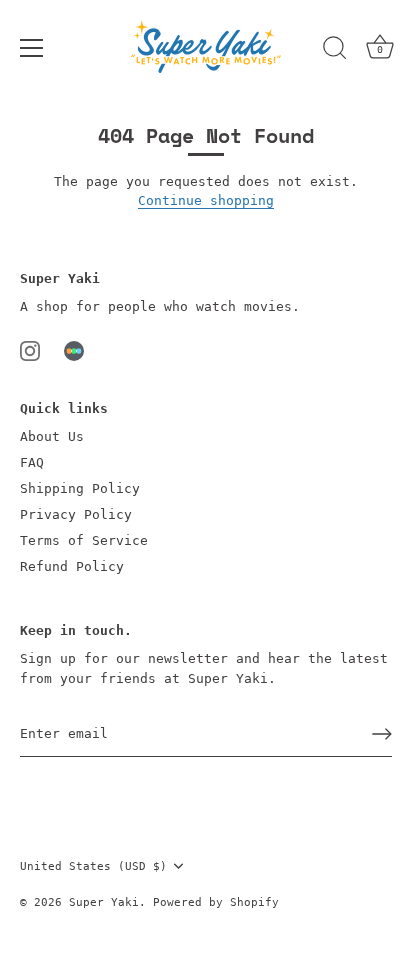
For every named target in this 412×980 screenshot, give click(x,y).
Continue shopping (206, 200)
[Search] (335, 51)
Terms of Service (84, 540)
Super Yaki (104, 902)
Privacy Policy (76, 514)
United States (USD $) (93, 866)
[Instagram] (30, 349)
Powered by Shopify (216, 902)
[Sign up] (382, 734)
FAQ (32, 462)
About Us (52, 436)
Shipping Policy (80, 488)
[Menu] (32, 48)
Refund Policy (72, 566)
